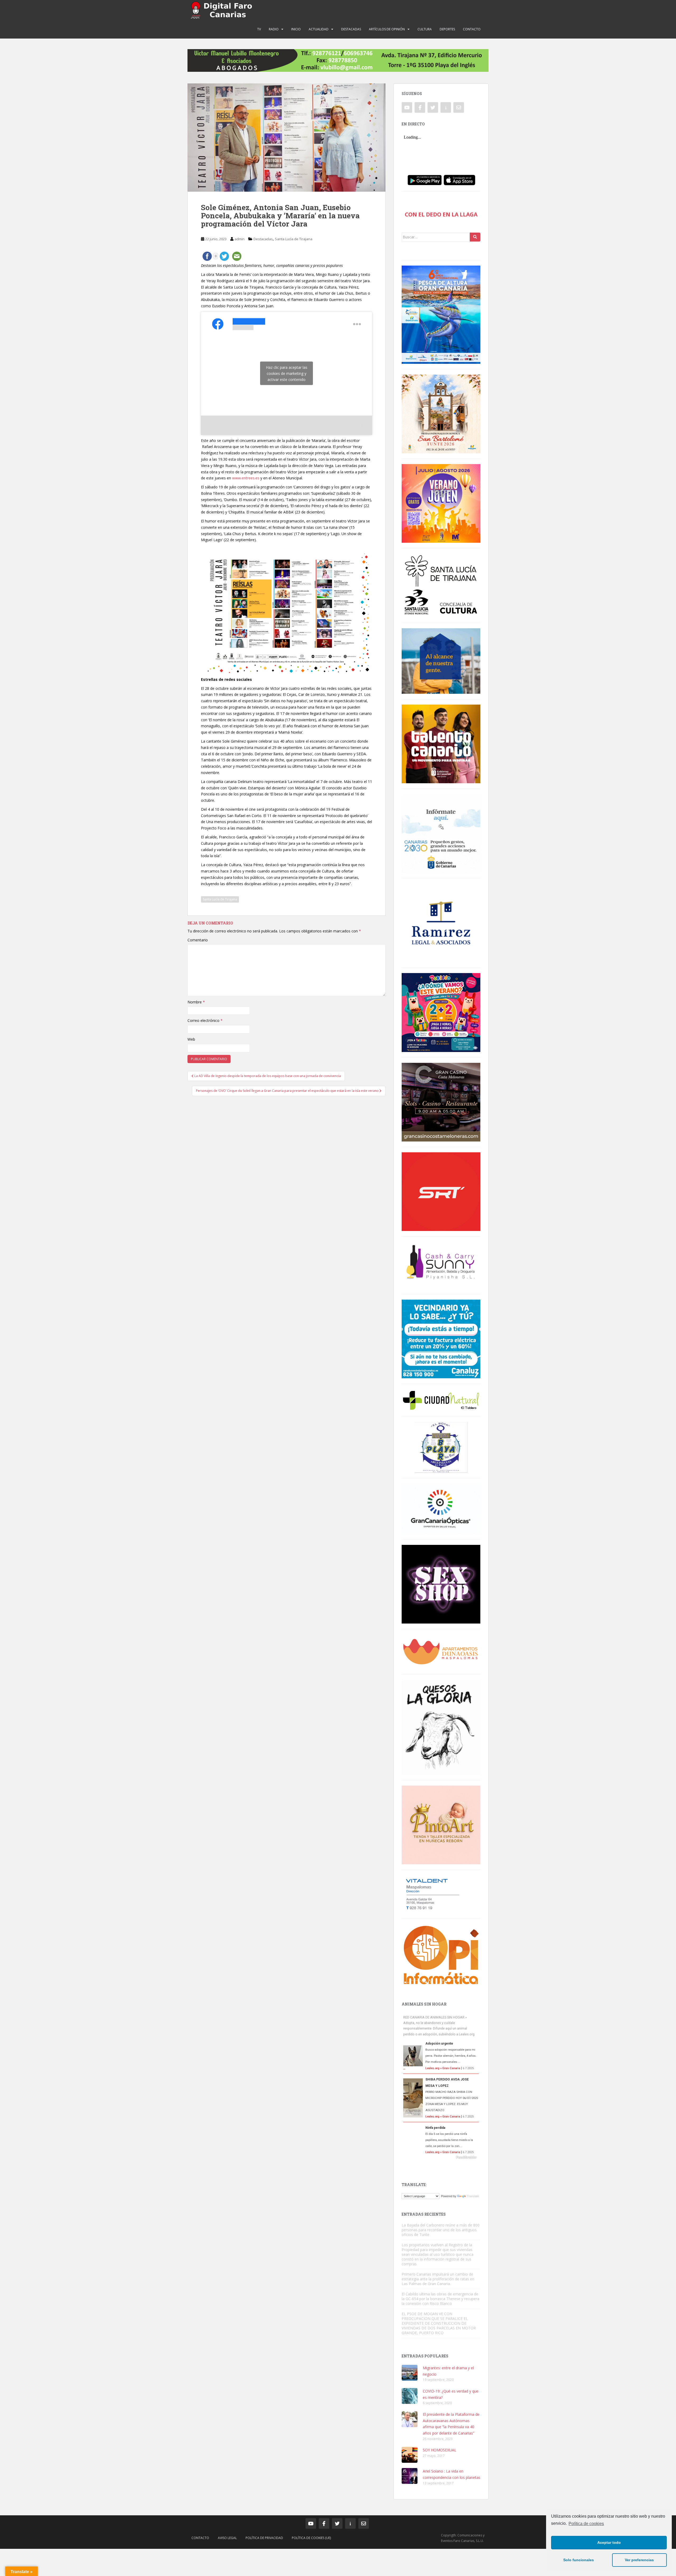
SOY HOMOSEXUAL (440, 2450)
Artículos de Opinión (387, 29)
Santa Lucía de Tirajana (294, 239)
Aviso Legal (227, 2538)
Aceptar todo (609, 2542)
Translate (473, 2196)
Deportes (447, 29)
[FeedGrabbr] (441, 2157)
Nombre (196, 1002)
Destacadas (351, 29)
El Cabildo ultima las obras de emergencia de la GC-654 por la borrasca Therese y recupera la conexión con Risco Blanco (440, 2299)
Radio (274, 29)
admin (240, 239)
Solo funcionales (579, 2560)
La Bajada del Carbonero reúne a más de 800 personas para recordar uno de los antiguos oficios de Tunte (441, 2230)
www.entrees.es (246, 478)
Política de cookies (586, 2524)
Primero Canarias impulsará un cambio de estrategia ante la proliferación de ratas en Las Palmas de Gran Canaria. (438, 2279)
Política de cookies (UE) (311, 2538)
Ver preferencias (639, 2560)
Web (191, 1039)
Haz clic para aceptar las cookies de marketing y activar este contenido (287, 373)
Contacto (472, 29)
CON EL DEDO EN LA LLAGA (441, 214)
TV (259, 29)
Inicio (296, 29)
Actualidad (319, 29)
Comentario (198, 940)
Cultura (425, 29)
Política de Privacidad (264, 2538)
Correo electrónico (205, 1020)
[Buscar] (475, 237)
